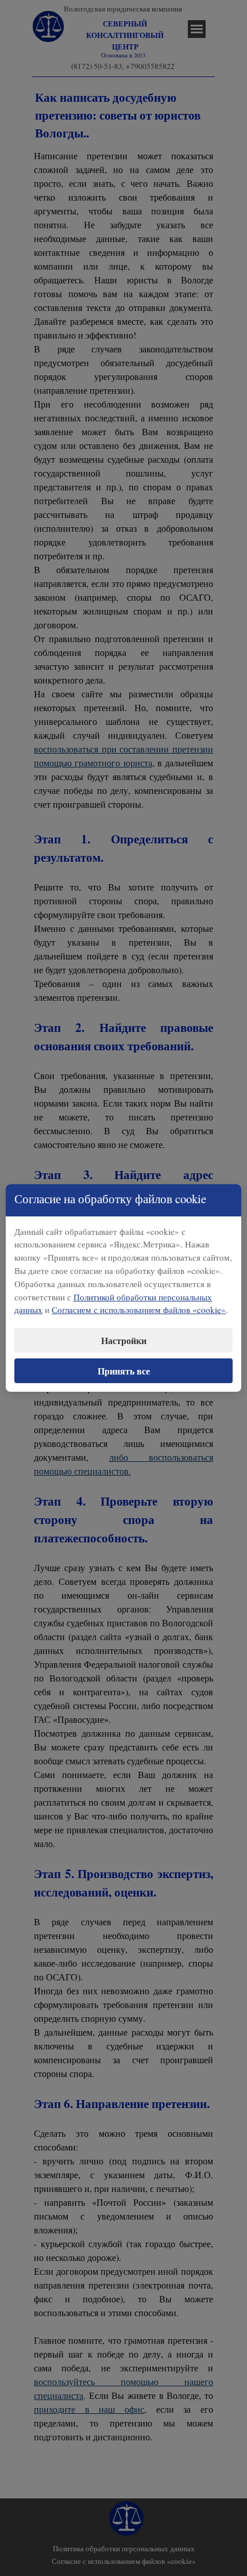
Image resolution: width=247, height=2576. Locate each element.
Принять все (124, 1371)
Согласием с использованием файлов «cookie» (139, 1310)
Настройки (124, 1340)
